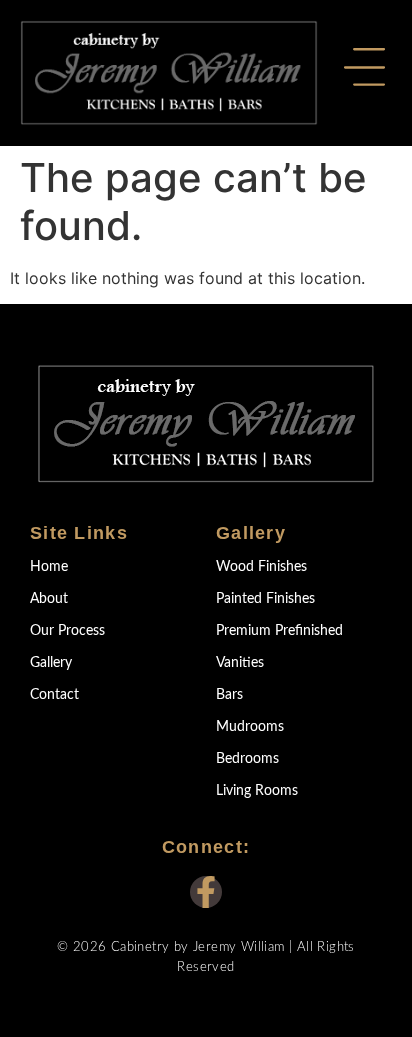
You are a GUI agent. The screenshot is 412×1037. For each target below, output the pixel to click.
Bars (229, 695)
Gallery (51, 663)
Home (49, 567)
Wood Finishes (261, 567)
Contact (54, 695)
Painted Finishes (265, 599)
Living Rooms (257, 791)
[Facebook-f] (206, 892)
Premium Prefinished (279, 631)
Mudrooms (250, 727)
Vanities (240, 663)
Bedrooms (247, 759)
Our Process (67, 631)
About (49, 599)
